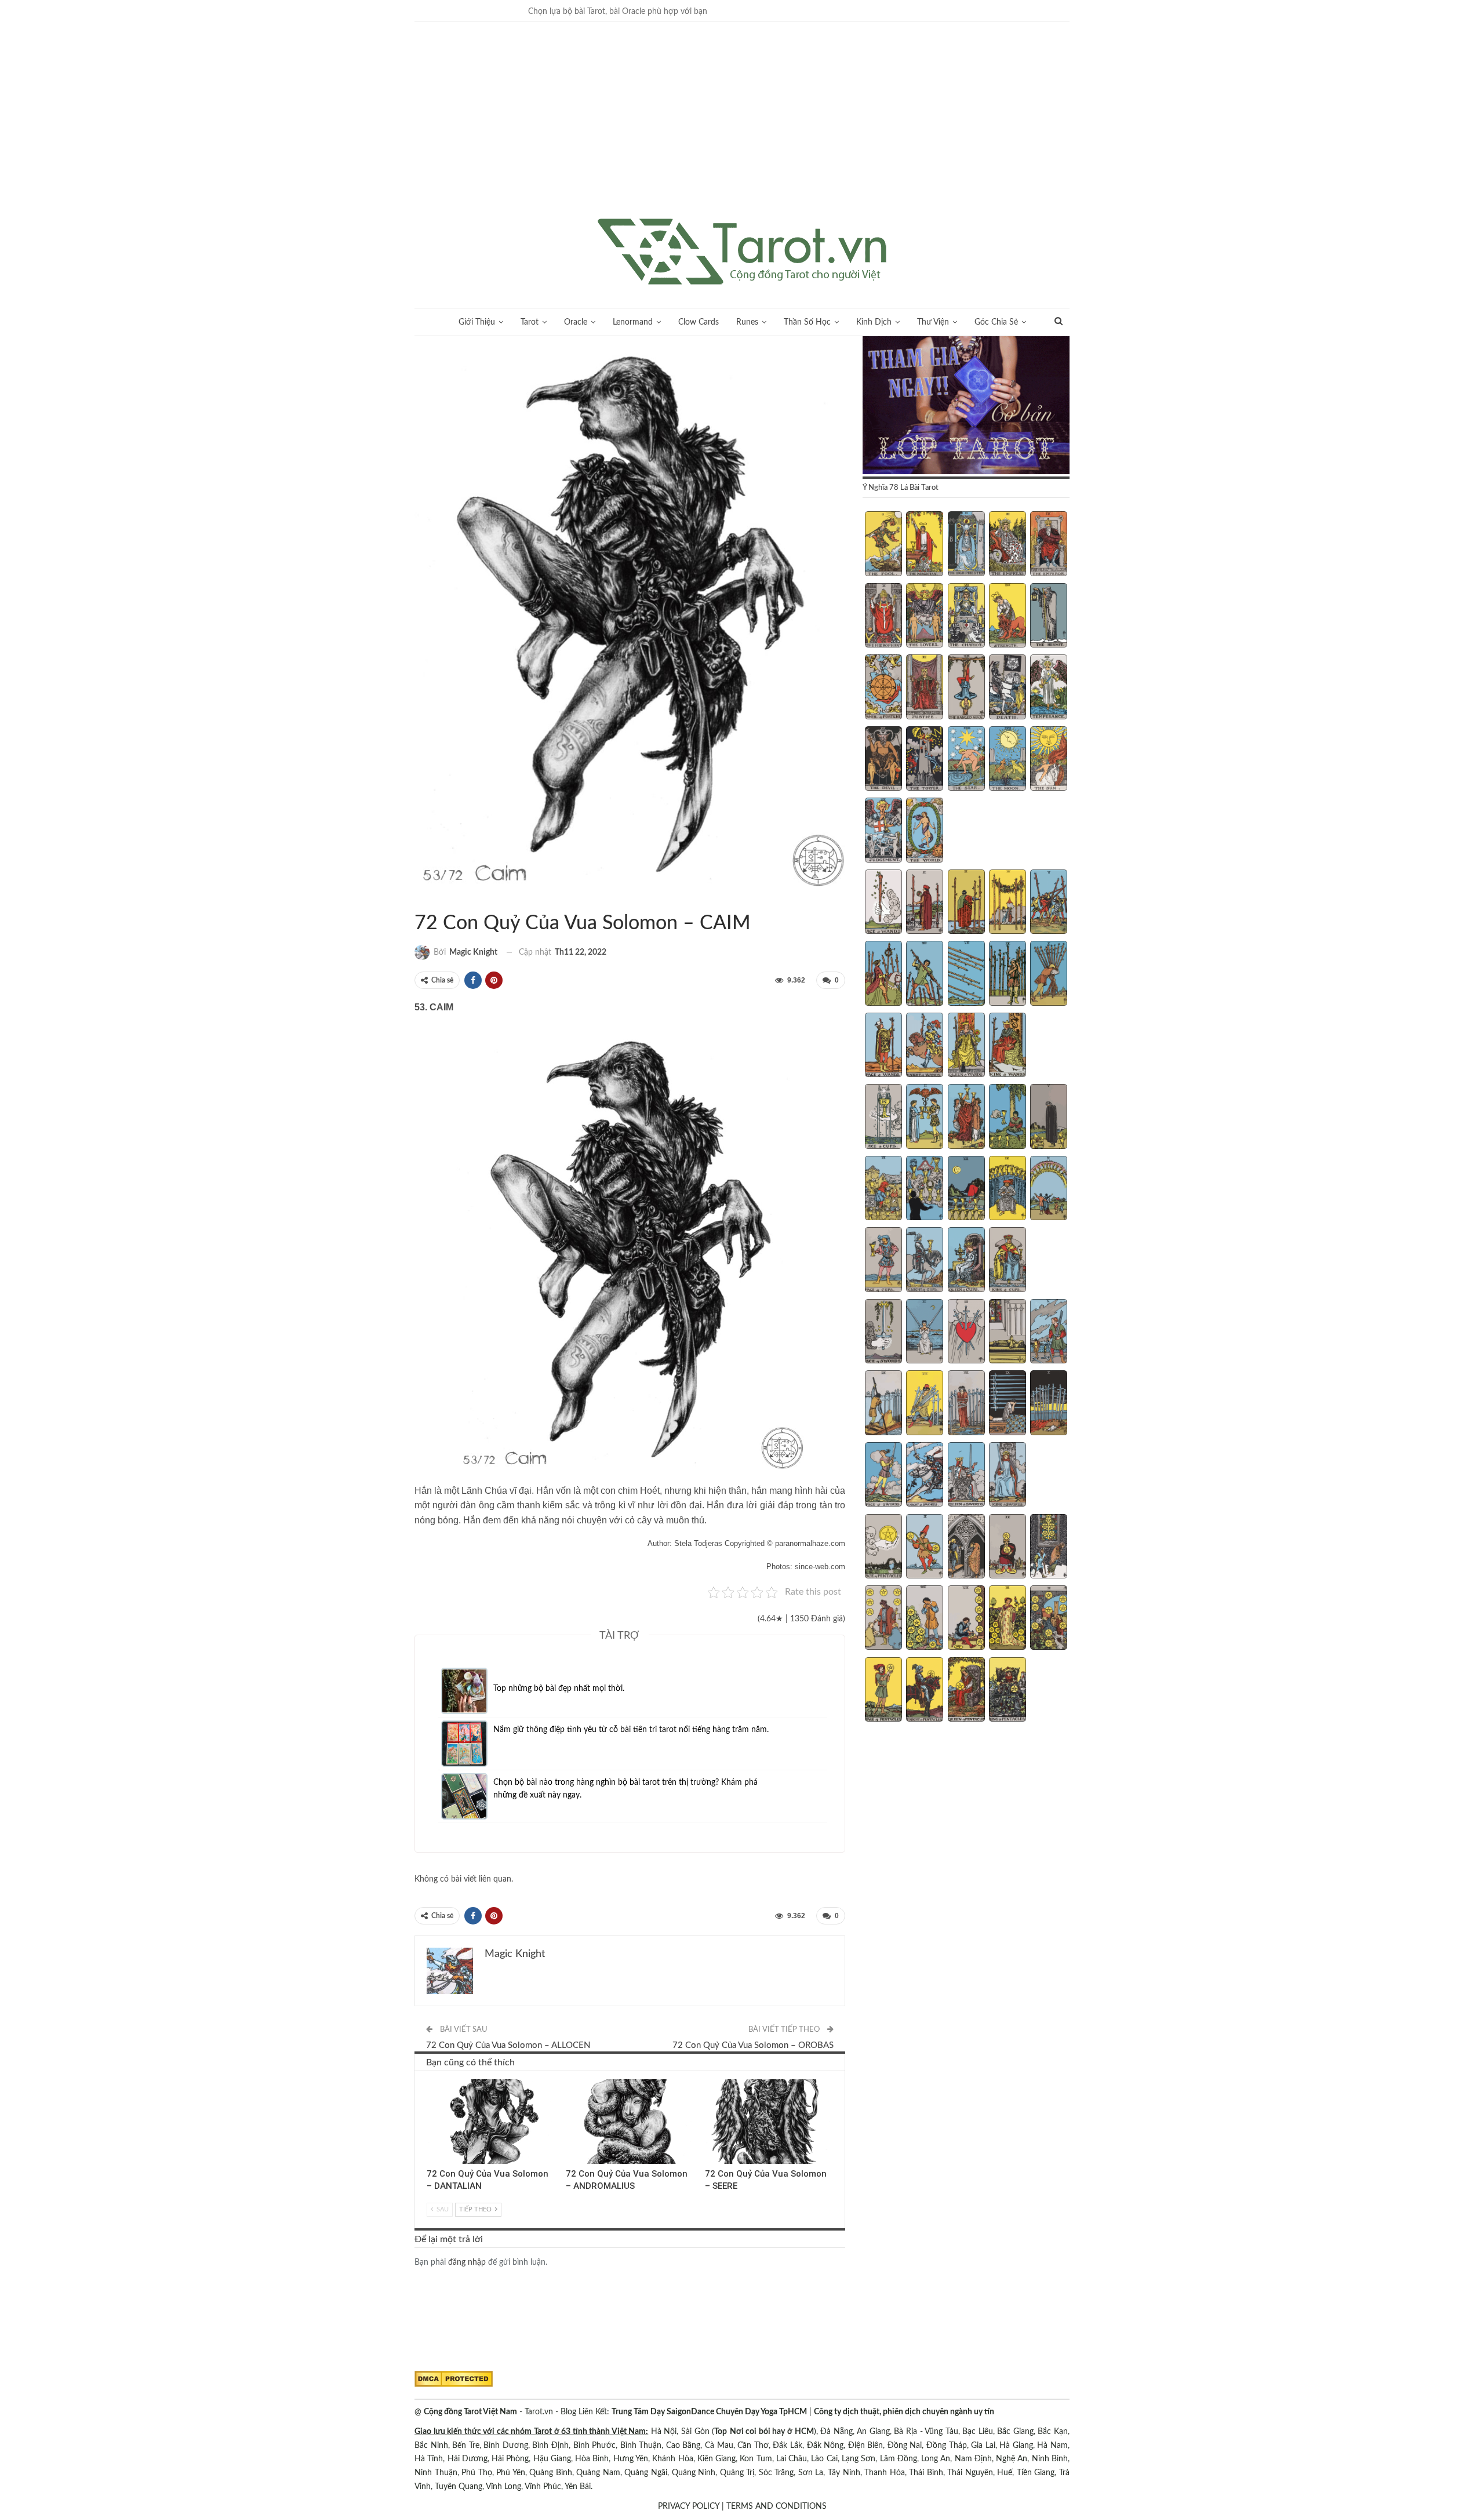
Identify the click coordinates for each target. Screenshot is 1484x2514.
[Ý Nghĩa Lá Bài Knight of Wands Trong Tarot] (925, 1046)
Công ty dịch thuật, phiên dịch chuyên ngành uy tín (904, 2412)
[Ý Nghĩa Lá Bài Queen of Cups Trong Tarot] (966, 1261)
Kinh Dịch (874, 322)
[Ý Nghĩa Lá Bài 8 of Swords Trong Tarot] (966, 1404)
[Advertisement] (742, 132)
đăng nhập (467, 2262)
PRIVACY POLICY (689, 2506)
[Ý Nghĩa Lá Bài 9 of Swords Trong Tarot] (1007, 1404)
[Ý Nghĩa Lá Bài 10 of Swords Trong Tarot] (1049, 1404)
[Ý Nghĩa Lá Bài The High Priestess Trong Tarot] (966, 545)
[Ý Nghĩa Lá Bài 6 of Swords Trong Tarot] (883, 1404)
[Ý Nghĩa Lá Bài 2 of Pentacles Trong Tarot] (925, 1548)
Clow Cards (699, 322)
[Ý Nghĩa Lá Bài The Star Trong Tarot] (966, 760)
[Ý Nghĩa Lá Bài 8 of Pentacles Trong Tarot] (966, 1619)
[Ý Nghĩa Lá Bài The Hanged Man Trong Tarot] (966, 688)
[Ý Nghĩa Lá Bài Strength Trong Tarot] (1007, 617)
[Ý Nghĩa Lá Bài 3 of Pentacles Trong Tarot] (966, 1548)
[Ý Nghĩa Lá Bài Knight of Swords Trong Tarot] (925, 1476)
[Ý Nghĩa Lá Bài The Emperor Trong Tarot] (1049, 545)
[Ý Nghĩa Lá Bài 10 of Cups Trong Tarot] (1049, 1189)
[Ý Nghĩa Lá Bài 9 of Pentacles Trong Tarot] (1007, 1619)
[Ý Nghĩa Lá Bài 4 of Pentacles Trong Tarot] (1007, 1548)
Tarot (530, 322)
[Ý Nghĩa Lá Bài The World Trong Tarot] (925, 831)
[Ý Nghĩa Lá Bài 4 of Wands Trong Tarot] (1007, 903)
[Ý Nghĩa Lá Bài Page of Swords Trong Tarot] (883, 1476)
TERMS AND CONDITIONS (776, 2506)
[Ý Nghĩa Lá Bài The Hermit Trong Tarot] (1049, 617)
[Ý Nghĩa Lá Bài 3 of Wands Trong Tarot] (966, 903)
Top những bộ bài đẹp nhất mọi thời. (559, 1689)
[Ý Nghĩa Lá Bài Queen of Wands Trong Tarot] (966, 1046)
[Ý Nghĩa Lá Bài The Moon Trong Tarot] (1007, 760)
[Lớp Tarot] (966, 406)
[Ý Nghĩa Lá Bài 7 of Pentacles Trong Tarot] (925, 1619)
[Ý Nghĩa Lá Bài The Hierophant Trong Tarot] (883, 617)
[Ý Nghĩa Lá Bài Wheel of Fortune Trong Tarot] (883, 688)
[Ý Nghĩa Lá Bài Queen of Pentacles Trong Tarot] (966, 1691)
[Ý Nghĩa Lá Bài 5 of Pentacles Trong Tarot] (1049, 1548)
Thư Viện (933, 322)
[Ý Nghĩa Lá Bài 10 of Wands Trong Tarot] (1049, 974)
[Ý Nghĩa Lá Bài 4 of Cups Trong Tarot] (1007, 1118)
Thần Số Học (807, 322)
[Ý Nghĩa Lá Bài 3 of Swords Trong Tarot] (966, 1333)
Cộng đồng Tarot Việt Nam (470, 2412)
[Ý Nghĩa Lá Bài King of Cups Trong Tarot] (1007, 1261)
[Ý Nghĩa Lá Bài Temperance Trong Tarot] (1049, 688)
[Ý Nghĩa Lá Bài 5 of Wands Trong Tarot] (1049, 903)
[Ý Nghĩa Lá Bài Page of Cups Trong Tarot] (883, 1261)
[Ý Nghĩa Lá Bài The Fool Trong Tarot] (883, 545)
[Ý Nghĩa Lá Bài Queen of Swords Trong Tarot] (966, 1476)
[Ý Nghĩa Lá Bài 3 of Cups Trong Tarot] (966, 1118)
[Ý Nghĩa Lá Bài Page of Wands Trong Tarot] (883, 1046)
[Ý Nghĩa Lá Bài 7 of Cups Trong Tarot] (925, 1189)
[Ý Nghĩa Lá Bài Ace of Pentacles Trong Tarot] (883, 1548)
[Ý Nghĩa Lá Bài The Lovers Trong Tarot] (925, 617)
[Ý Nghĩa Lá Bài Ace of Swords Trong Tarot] (883, 1333)
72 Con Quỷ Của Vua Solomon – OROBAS (753, 2045)
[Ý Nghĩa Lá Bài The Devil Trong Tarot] (883, 760)
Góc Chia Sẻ (996, 322)
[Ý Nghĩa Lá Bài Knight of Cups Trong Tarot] (925, 1261)
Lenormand (633, 322)
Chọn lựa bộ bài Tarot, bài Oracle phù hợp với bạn (618, 12)
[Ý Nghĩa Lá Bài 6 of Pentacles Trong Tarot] (883, 1619)
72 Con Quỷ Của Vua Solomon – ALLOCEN (508, 2045)
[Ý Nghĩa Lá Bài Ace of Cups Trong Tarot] (883, 1118)
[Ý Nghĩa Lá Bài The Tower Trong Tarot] (925, 760)
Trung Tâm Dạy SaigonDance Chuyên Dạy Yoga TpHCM (709, 2412)
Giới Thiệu (477, 322)
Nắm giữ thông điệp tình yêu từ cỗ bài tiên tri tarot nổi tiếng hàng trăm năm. (631, 1730)
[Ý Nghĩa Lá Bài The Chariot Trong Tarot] (966, 617)
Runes (747, 322)
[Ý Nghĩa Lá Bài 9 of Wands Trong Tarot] (1007, 974)
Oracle (576, 322)
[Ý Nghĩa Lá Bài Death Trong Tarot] (1007, 688)
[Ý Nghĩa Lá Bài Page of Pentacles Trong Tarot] (883, 1691)
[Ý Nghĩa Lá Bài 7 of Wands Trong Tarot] (925, 974)
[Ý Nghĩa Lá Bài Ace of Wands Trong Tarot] (883, 903)
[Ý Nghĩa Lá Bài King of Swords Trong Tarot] (1007, 1476)
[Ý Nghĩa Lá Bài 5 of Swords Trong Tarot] (1049, 1333)
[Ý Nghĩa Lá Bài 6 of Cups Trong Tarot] (883, 1189)
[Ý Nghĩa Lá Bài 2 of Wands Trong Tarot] (925, 903)
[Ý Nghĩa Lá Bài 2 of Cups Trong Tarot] (925, 1118)
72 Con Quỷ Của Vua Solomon (419, 899)
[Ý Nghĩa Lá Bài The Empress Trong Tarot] (1007, 545)
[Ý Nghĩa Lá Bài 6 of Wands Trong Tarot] (883, 974)
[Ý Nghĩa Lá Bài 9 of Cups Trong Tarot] (1007, 1189)
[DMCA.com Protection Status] (454, 2379)
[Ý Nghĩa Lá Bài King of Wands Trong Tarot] (1007, 1046)
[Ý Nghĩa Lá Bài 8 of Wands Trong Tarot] (966, 974)
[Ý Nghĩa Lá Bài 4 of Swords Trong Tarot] (1007, 1333)
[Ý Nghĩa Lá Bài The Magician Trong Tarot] (925, 545)
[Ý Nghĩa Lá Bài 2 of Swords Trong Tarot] (925, 1333)
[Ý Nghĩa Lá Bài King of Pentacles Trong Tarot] (1007, 1691)
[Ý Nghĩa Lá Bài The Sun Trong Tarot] (1049, 760)
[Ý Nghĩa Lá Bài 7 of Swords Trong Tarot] (925, 1404)
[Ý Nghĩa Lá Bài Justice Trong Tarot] (925, 688)
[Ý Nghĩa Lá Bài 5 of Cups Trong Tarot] (1049, 1118)
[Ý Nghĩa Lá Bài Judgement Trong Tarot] (883, 831)
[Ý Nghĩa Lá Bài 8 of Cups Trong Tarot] (966, 1189)
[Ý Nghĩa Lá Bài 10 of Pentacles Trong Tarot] (1049, 1619)
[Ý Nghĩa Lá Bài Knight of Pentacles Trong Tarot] (925, 1691)
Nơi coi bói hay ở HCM (772, 2432)
